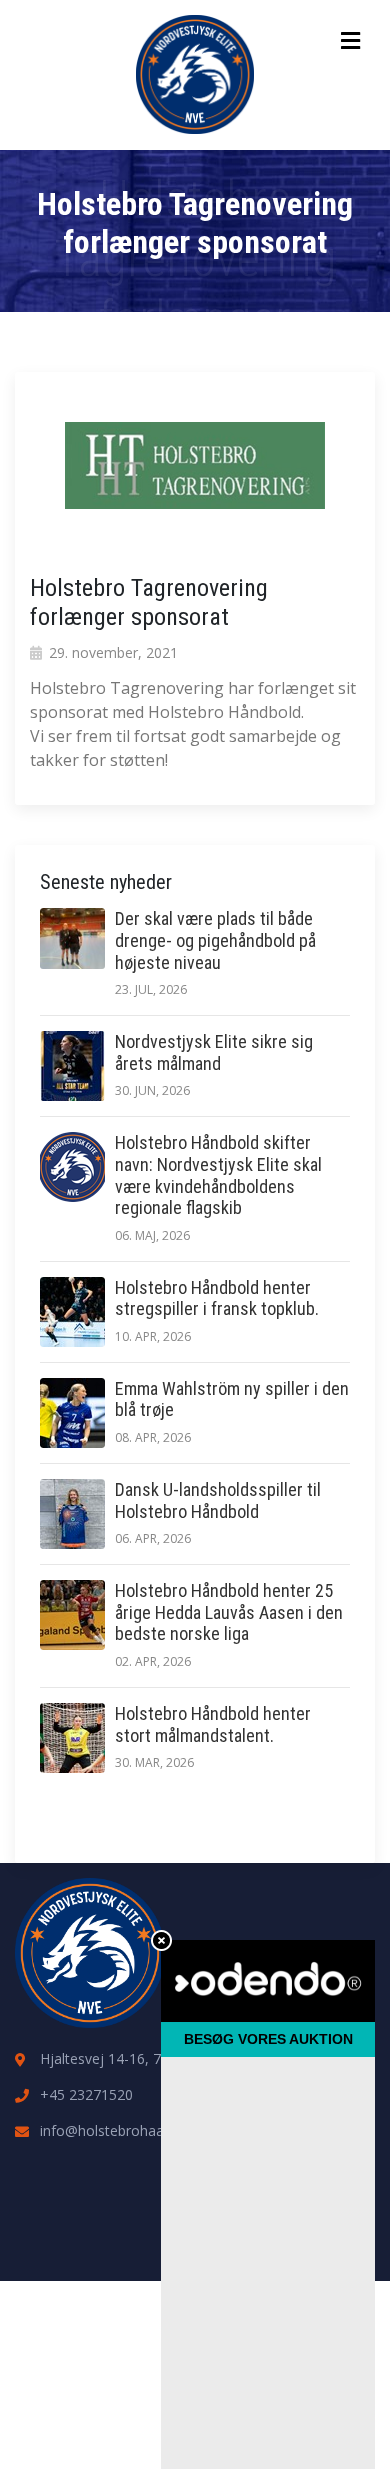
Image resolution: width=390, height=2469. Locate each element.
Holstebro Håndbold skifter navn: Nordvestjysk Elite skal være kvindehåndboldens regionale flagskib (218, 1175)
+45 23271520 (86, 2094)
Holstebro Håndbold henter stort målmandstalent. (213, 1724)
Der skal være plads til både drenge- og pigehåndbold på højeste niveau (215, 940)
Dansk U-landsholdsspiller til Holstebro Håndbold (218, 1500)
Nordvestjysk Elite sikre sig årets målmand (214, 1052)
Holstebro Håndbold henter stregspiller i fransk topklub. (217, 1298)
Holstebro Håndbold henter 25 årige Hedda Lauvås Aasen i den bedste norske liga (229, 1612)
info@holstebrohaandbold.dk (133, 2130)
